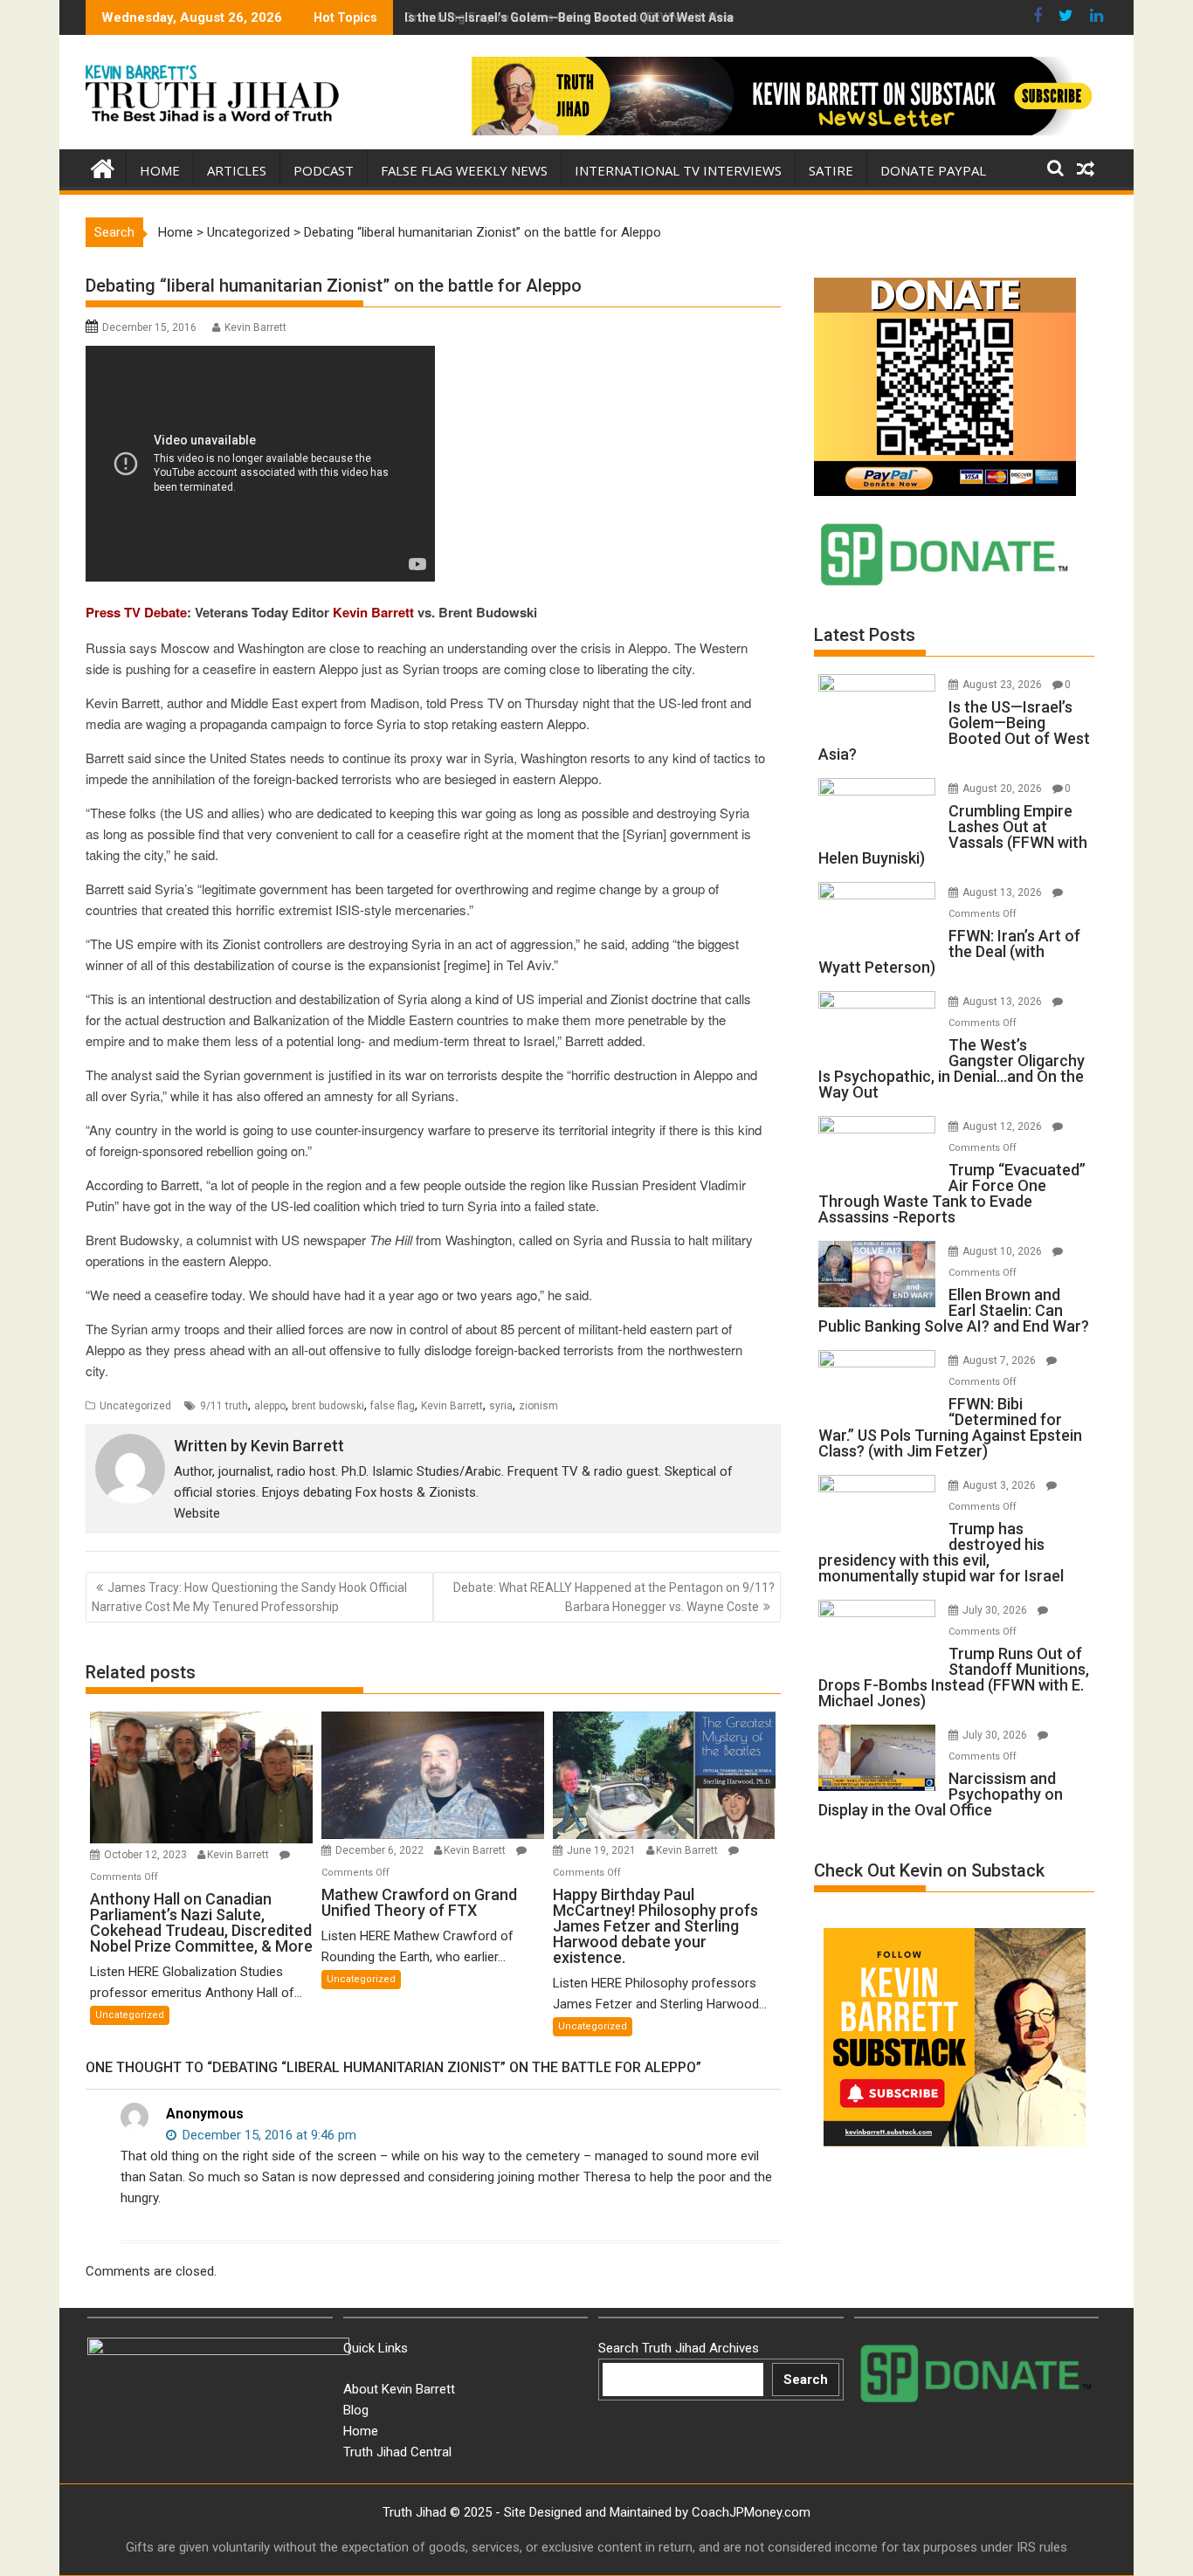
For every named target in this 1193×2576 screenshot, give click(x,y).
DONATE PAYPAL (933, 170)
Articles (237, 170)
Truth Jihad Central (397, 2452)
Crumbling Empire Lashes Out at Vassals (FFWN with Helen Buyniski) (601, 17)
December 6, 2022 (381, 1850)
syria (501, 1406)
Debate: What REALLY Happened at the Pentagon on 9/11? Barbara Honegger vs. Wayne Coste (614, 1597)
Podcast (324, 170)
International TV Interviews (678, 170)
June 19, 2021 (603, 1850)
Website (197, 1513)
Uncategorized (248, 232)
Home (160, 170)
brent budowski (328, 1406)
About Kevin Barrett (399, 2389)
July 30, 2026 (996, 1610)
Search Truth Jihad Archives (679, 2348)
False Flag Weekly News (464, 170)
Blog (356, 2410)
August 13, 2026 (1003, 892)
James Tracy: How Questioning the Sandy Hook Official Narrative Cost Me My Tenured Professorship (249, 1597)
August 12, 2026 (1003, 1126)
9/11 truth (224, 1406)
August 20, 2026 (1003, 789)
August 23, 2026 (1003, 685)
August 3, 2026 (1000, 1485)
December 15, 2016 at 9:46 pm (268, 2135)
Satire (831, 170)
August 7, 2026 (1000, 1360)
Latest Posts (865, 635)
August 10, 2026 (1003, 1251)
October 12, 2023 (147, 1855)
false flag (393, 1406)
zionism (538, 1406)
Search (806, 2380)
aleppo (270, 1406)
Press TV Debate (136, 612)
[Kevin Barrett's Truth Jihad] (103, 167)
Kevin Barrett (255, 327)
